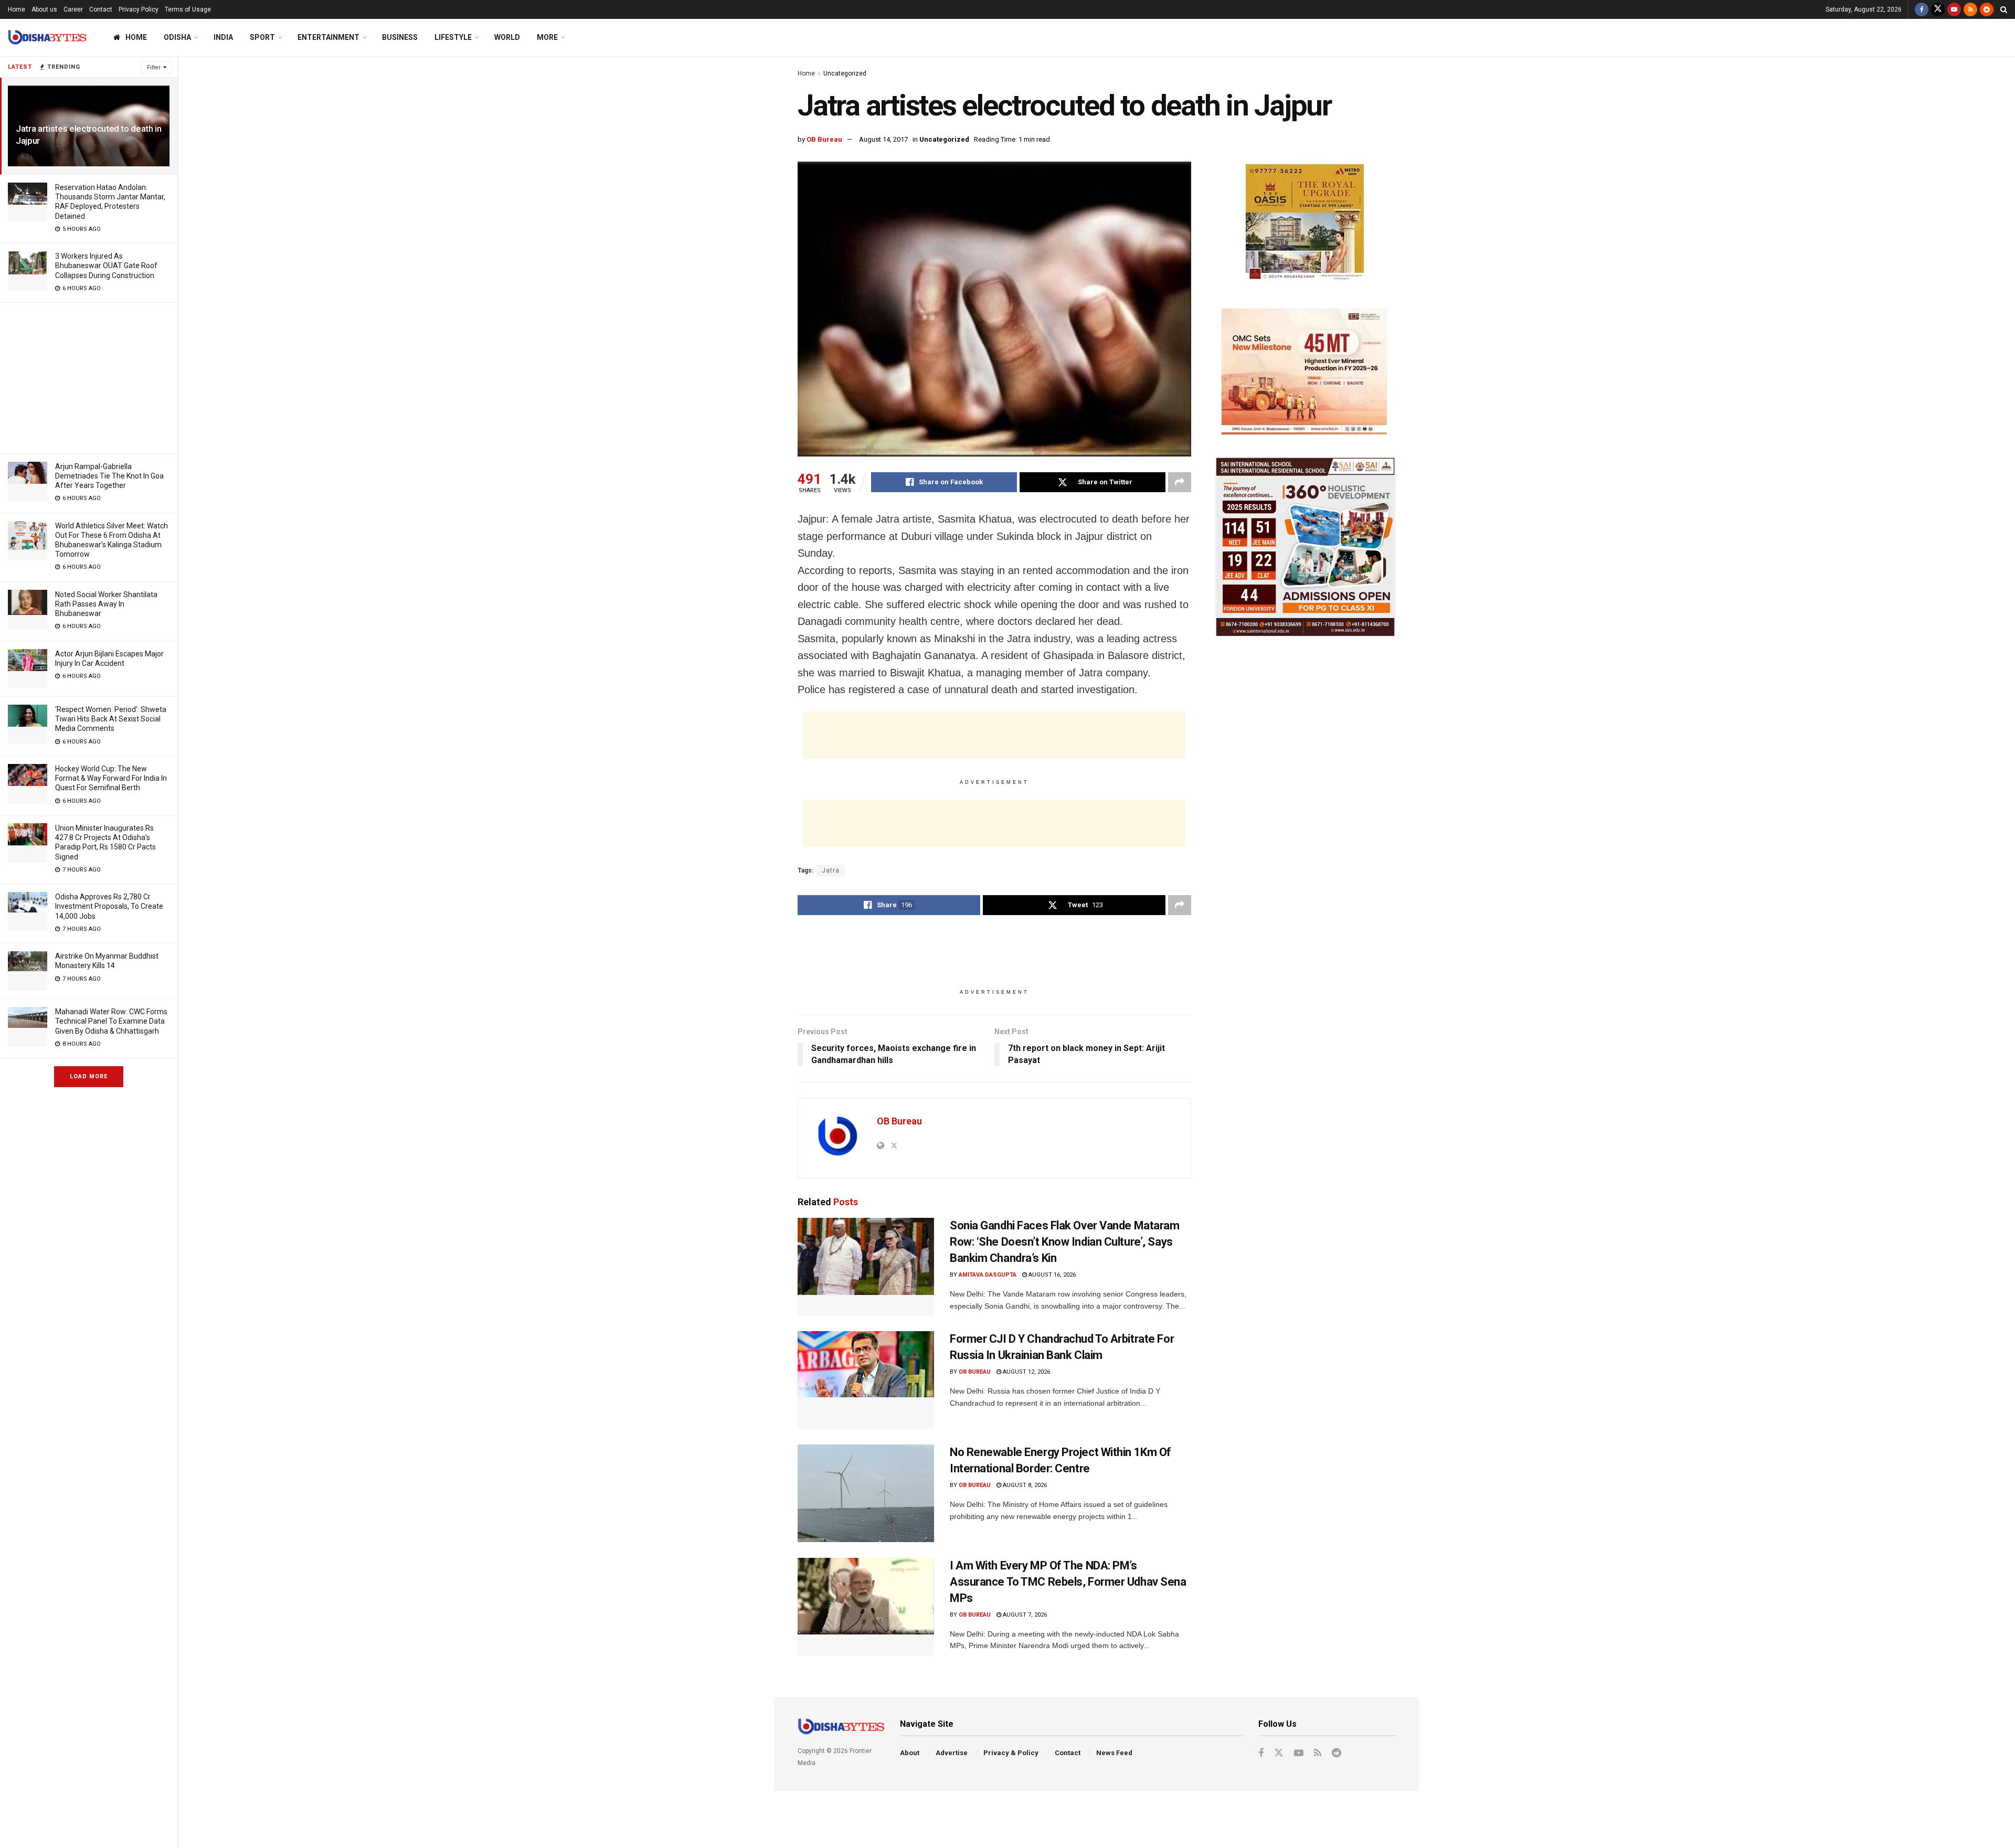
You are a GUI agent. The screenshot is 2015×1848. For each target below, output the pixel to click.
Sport (262, 37)
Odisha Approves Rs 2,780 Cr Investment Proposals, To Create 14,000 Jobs (109, 906)
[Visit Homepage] (47, 38)
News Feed (1114, 1753)
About (910, 1753)
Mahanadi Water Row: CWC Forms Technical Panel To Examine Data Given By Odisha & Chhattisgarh (111, 1021)
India (223, 37)
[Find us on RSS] (1970, 9)
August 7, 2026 (1024, 1615)
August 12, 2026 (1026, 1372)
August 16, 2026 (1051, 1275)
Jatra (831, 870)
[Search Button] (2004, 9)
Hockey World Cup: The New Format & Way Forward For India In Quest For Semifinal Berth (111, 778)
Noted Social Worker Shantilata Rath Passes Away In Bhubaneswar (106, 604)
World (507, 37)
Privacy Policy (139, 9)
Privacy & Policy (1011, 1753)
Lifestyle (453, 37)
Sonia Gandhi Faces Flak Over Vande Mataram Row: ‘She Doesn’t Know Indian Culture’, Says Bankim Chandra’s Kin (1065, 1242)
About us (44, 9)
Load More (89, 1076)
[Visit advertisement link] (1305, 224)
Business (400, 37)
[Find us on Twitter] (1938, 9)
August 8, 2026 (1024, 1485)
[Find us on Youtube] (1954, 9)
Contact (101, 9)
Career (73, 9)
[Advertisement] (89, 376)
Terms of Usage (188, 9)
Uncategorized (845, 73)
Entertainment (328, 37)
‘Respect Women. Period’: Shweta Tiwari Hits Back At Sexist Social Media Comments (111, 719)
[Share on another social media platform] (1180, 482)
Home (17, 9)
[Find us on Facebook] (1922, 9)
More (547, 37)
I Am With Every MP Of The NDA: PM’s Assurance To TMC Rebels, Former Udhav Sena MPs (1068, 1582)
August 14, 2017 (883, 139)
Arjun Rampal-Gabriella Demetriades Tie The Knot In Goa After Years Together (109, 476)
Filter (154, 67)
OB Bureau (824, 139)
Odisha (177, 37)
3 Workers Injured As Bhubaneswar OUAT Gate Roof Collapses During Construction (106, 265)
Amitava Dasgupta (988, 1275)
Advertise (952, 1753)
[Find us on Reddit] (1987, 9)
